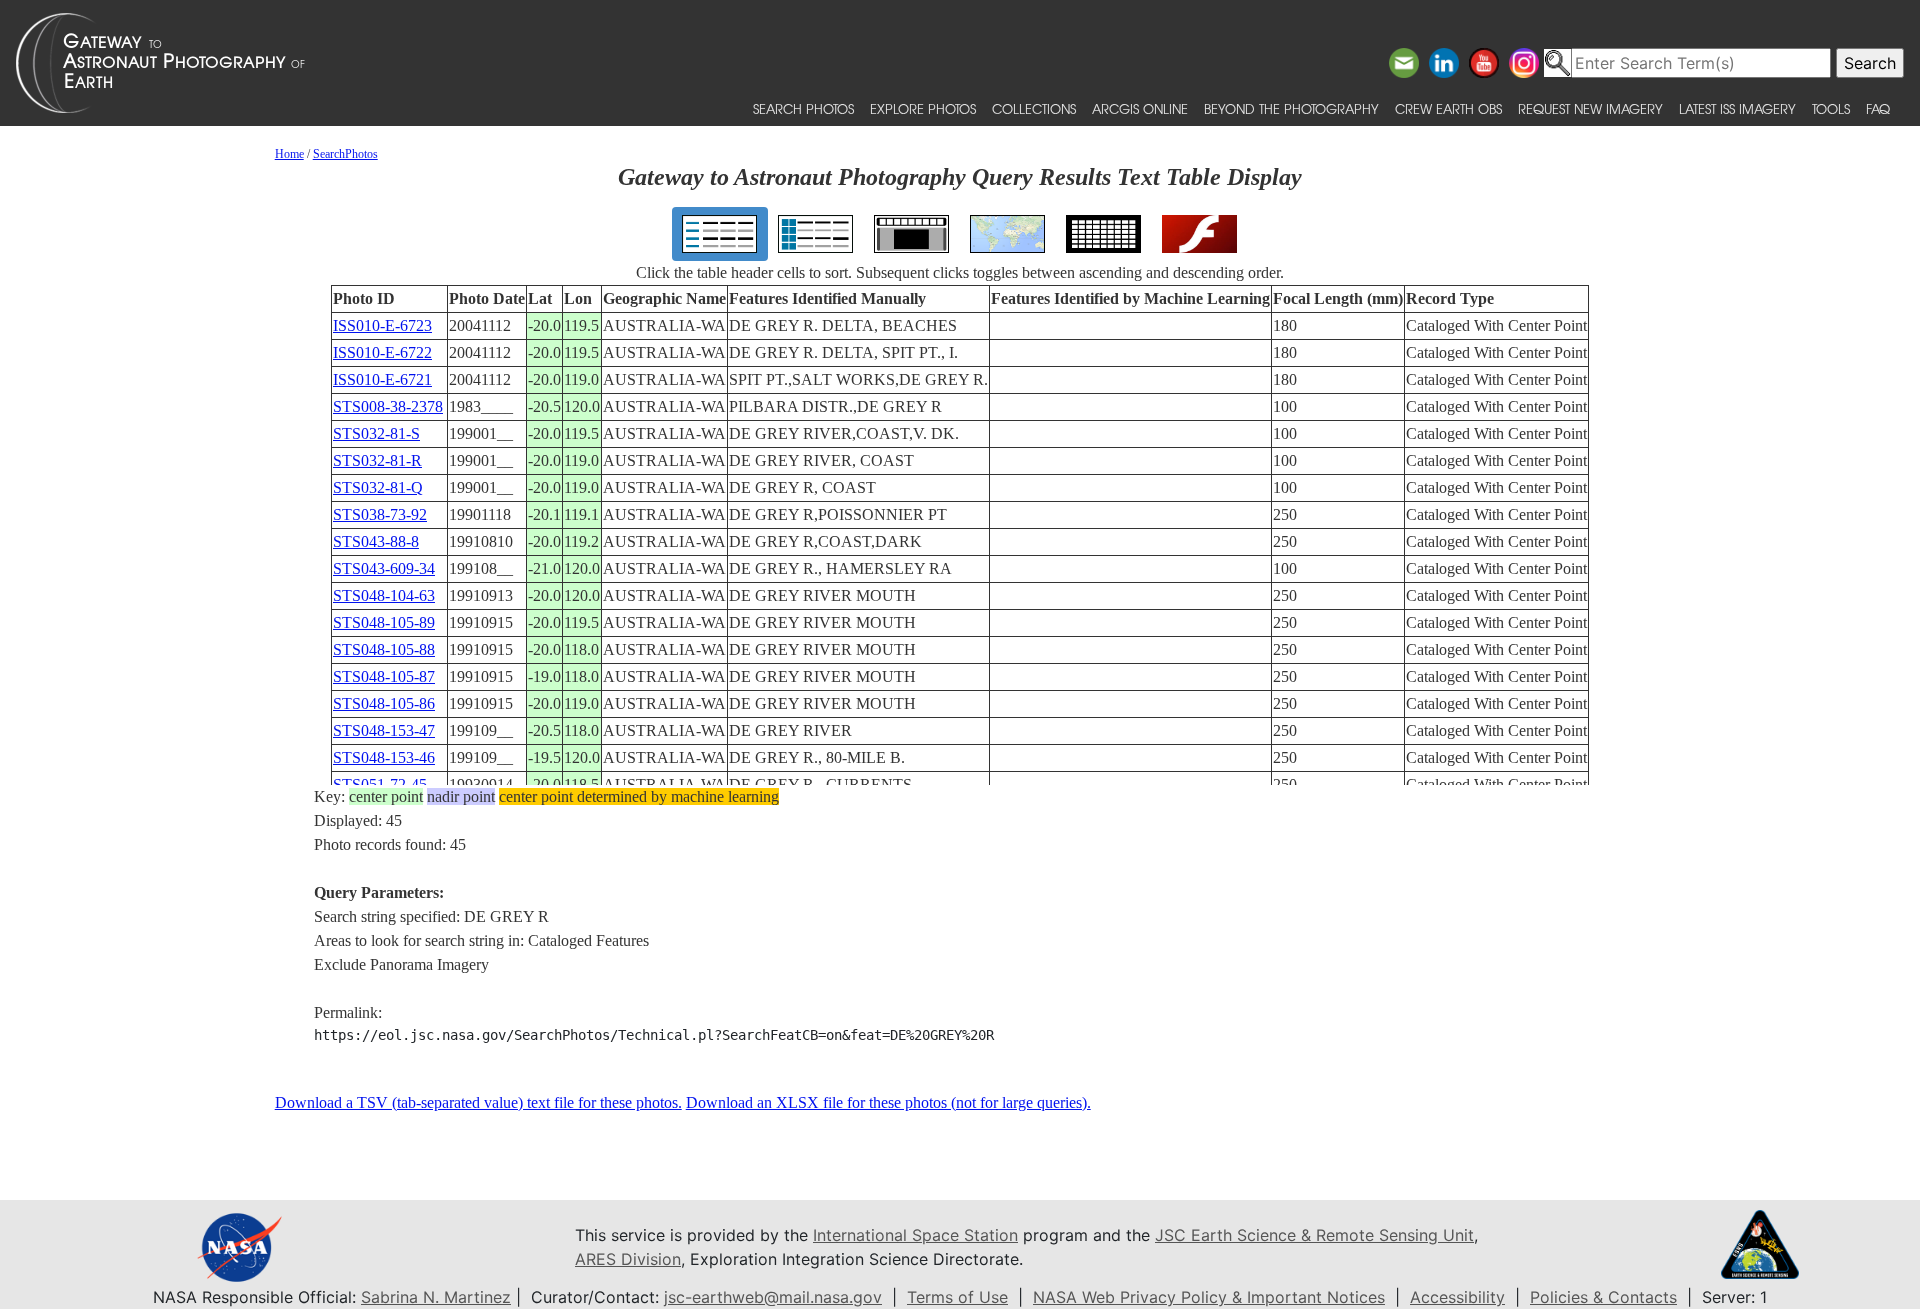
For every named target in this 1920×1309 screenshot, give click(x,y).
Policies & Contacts (1603, 1297)
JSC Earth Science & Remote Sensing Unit (1314, 1235)
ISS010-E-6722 (382, 352)
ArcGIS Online (1140, 108)
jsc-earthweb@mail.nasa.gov (773, 1297)
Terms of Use (957, 1297)
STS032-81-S (376, 433)
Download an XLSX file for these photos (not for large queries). (888, 1102)
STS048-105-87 (384, 676)
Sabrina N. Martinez (436, 1297)
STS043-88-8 (376, 541)
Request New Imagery (1590, 108)
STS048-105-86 (384, 703)
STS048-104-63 (384, 595)
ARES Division (628, 1259)
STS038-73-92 (380, 514)
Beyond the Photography (1291, 108)
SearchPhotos (345, 154)
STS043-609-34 (384, 568)
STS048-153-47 (384, 730)
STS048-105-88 (384, 649)
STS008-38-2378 (388, 406)
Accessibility (1457, 1297)
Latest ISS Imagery (1737, 108)
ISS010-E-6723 (382, 325)
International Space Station (915, 1235)
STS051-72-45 (380, 784)
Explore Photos (923, 108)
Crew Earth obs (1448, 108)
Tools (1831, 108)
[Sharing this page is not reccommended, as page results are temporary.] (955, 63)
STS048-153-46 (384, 757)
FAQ (1878, 108)
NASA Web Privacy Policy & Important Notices (1209, 1297)
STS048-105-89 (384, 622)
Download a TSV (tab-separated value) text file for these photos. (478, 1102)
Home (289, 154)
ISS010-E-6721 (382, 379)
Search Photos (803, 108)
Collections (1034, 108)
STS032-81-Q (378, 487)
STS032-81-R (377, 460)
